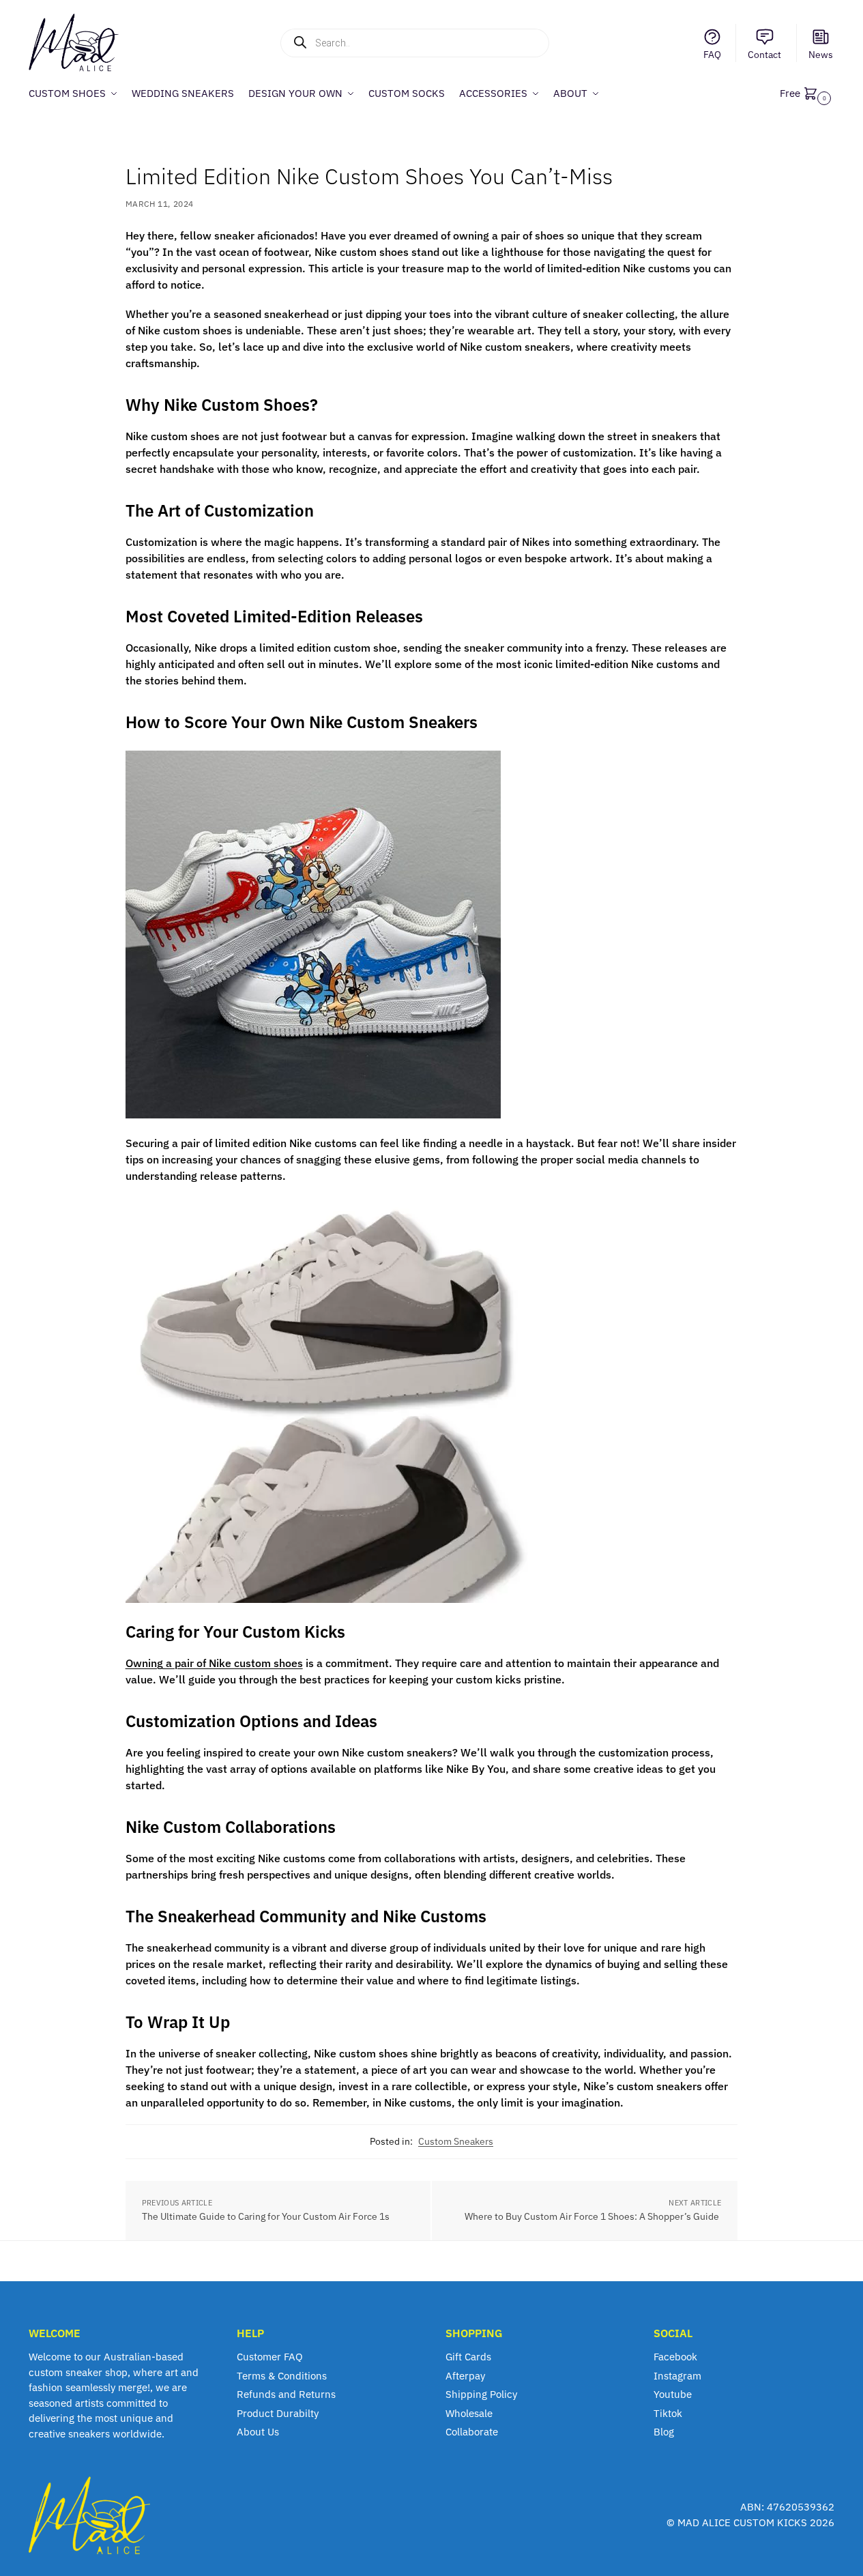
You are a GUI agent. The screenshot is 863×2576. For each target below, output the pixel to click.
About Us (258, 2432)
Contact (764, 55)
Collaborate (472, 2432)
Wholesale (469, 2413)
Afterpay (465, 2376)
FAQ (712, 55)
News (821, 55)
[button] (807, 93)
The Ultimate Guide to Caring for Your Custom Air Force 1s (267, 2216)
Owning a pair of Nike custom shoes (214, 1663)
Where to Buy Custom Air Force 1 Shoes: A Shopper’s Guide (593, 2216)
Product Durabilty (278, 2413)
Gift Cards (468, 2357)
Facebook (675, 2357)
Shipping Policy (481, 2394)
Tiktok (668, 2413)
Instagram (677, 2376)
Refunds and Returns (286, 2394)
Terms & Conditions (282, 2376)
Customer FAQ (270, 2357)
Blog (664, 2432)
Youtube (673, 2394)
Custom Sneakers (456, 2141)
